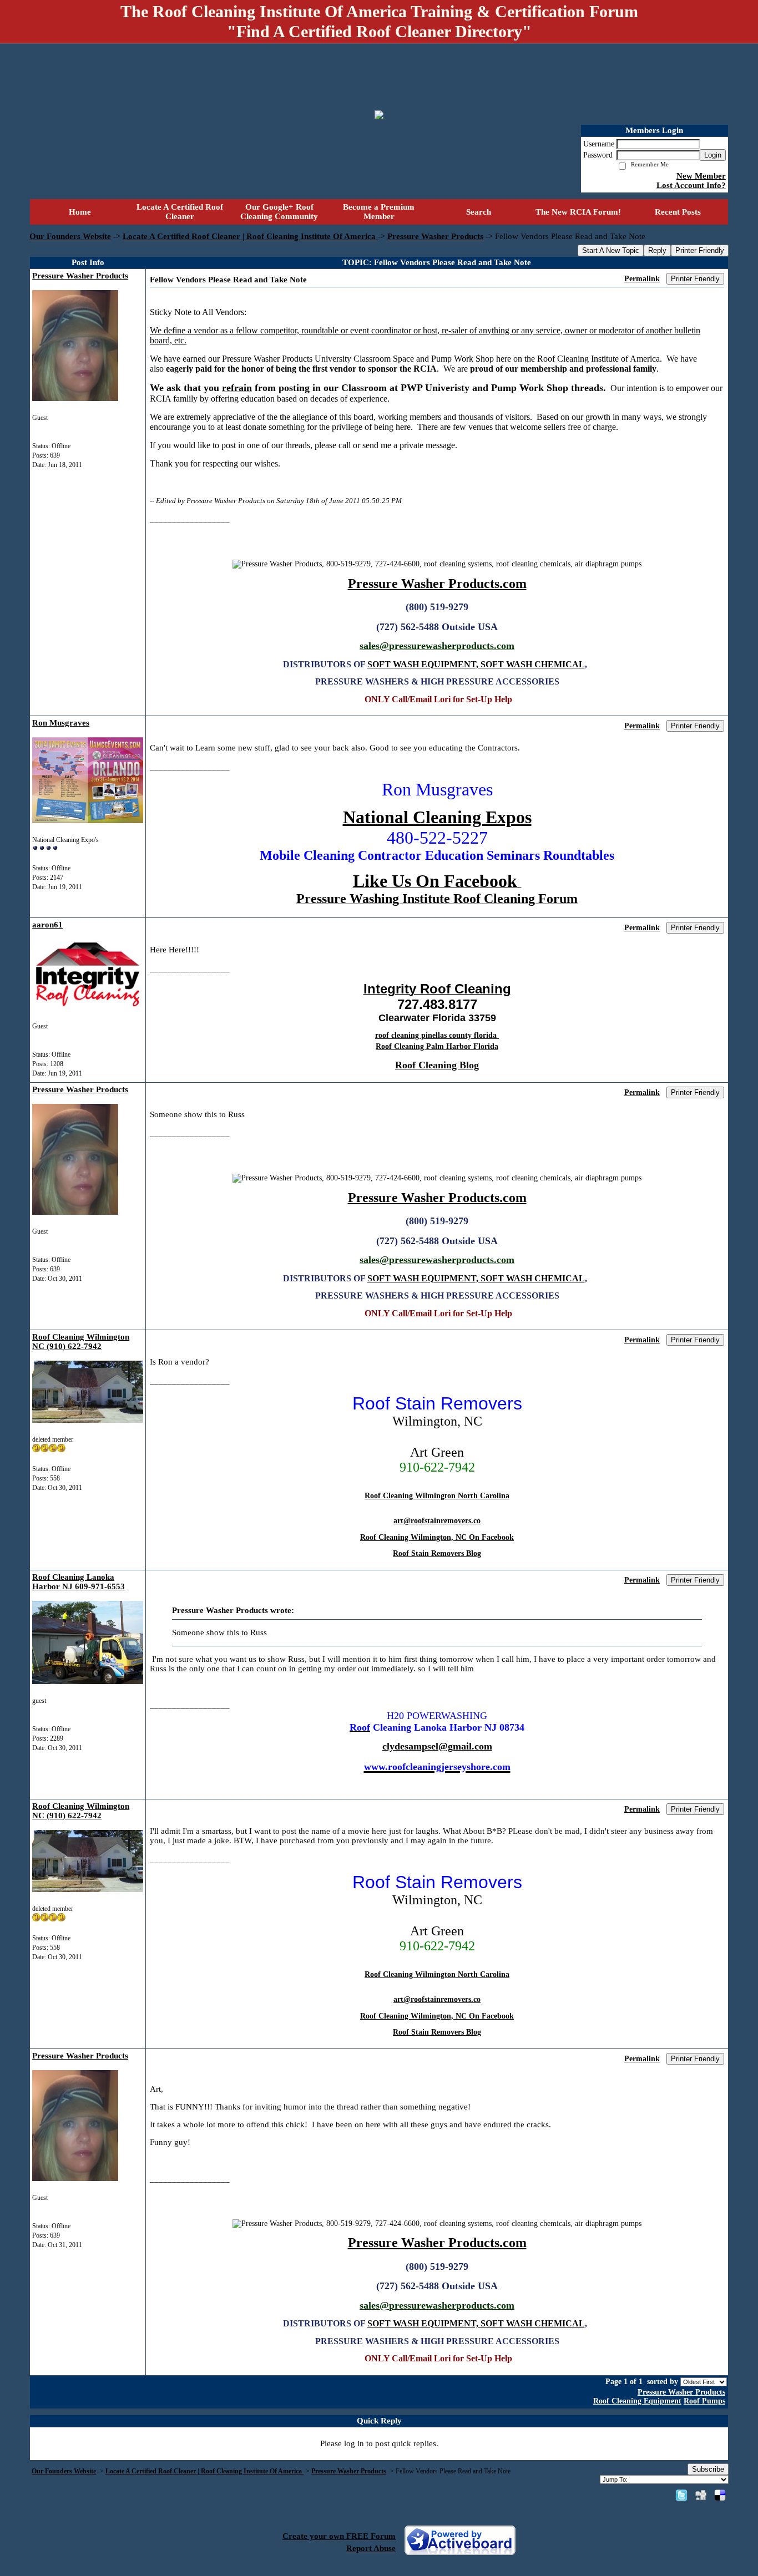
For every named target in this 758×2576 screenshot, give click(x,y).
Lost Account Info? (691, 185)
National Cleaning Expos (437, 817)
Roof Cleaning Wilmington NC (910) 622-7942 (81, 1342)
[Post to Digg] (701, 2495)
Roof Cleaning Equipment (637, 2401)
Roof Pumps (704, 2401)
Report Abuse (371, 2548)
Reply (657, 250)
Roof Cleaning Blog (437, 1065)
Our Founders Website (70, 236)
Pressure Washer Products (435, 236)
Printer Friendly (700, 250)
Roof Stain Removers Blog (437, 1553)
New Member (701, 176)
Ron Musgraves (61, 723)
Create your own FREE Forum (339, 2536)
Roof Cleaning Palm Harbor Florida (437, 1046)
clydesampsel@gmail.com (437, 1746)
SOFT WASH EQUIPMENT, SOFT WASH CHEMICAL (476, 664)
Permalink (642, 279)
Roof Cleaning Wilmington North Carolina (437, 1496)
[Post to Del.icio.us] (720, 2495)
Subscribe (708, 2469)
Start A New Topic (611, 250)
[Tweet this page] (681, 2495)
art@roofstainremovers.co (437, 1521)
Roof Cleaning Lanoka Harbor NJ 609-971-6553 (79, 1582)
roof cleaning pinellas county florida (437, 1035)
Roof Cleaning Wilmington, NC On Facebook (437, 1537)
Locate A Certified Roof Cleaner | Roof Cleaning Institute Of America (250, 236)
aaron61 (47, 925)
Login (713, 155)
